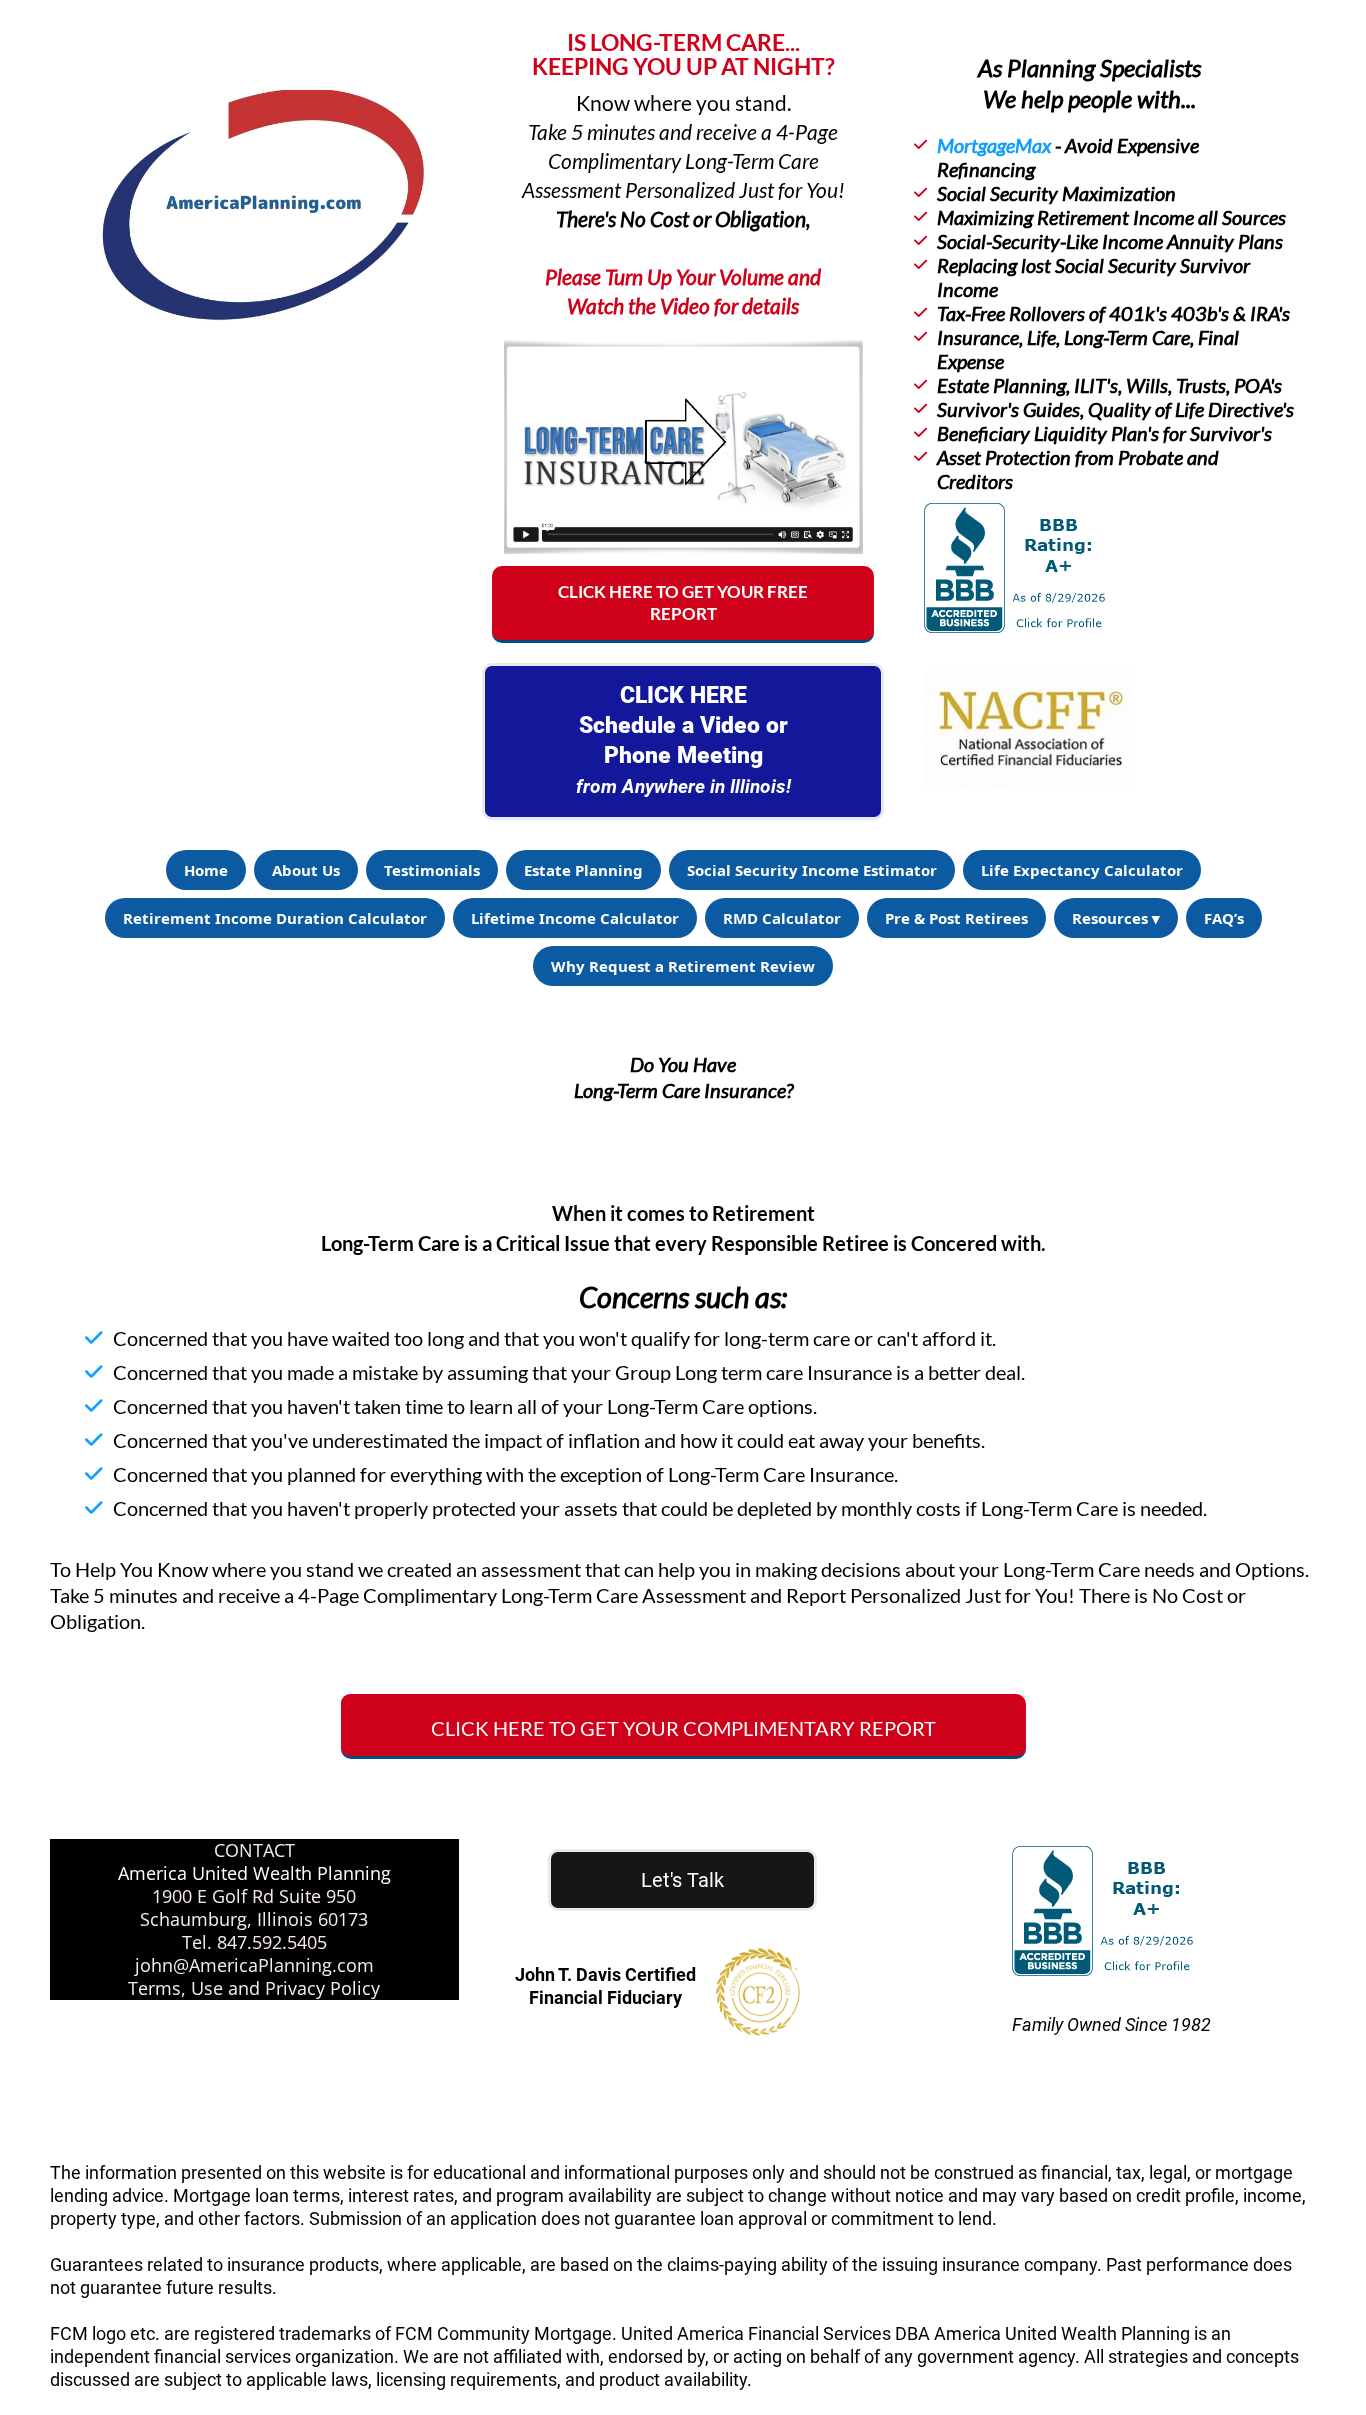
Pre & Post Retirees (956, 918)
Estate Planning (583, 870)
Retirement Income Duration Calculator (275, 918)
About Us (306, 870)
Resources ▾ (1116, 918)
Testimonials (432, 870)
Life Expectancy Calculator (1082, 870)
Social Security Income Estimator (812, 870)
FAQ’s (1224, 918)
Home (206, 870)
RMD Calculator (782, 918)
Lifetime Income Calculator (575, 918)
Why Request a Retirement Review (683, 966)
